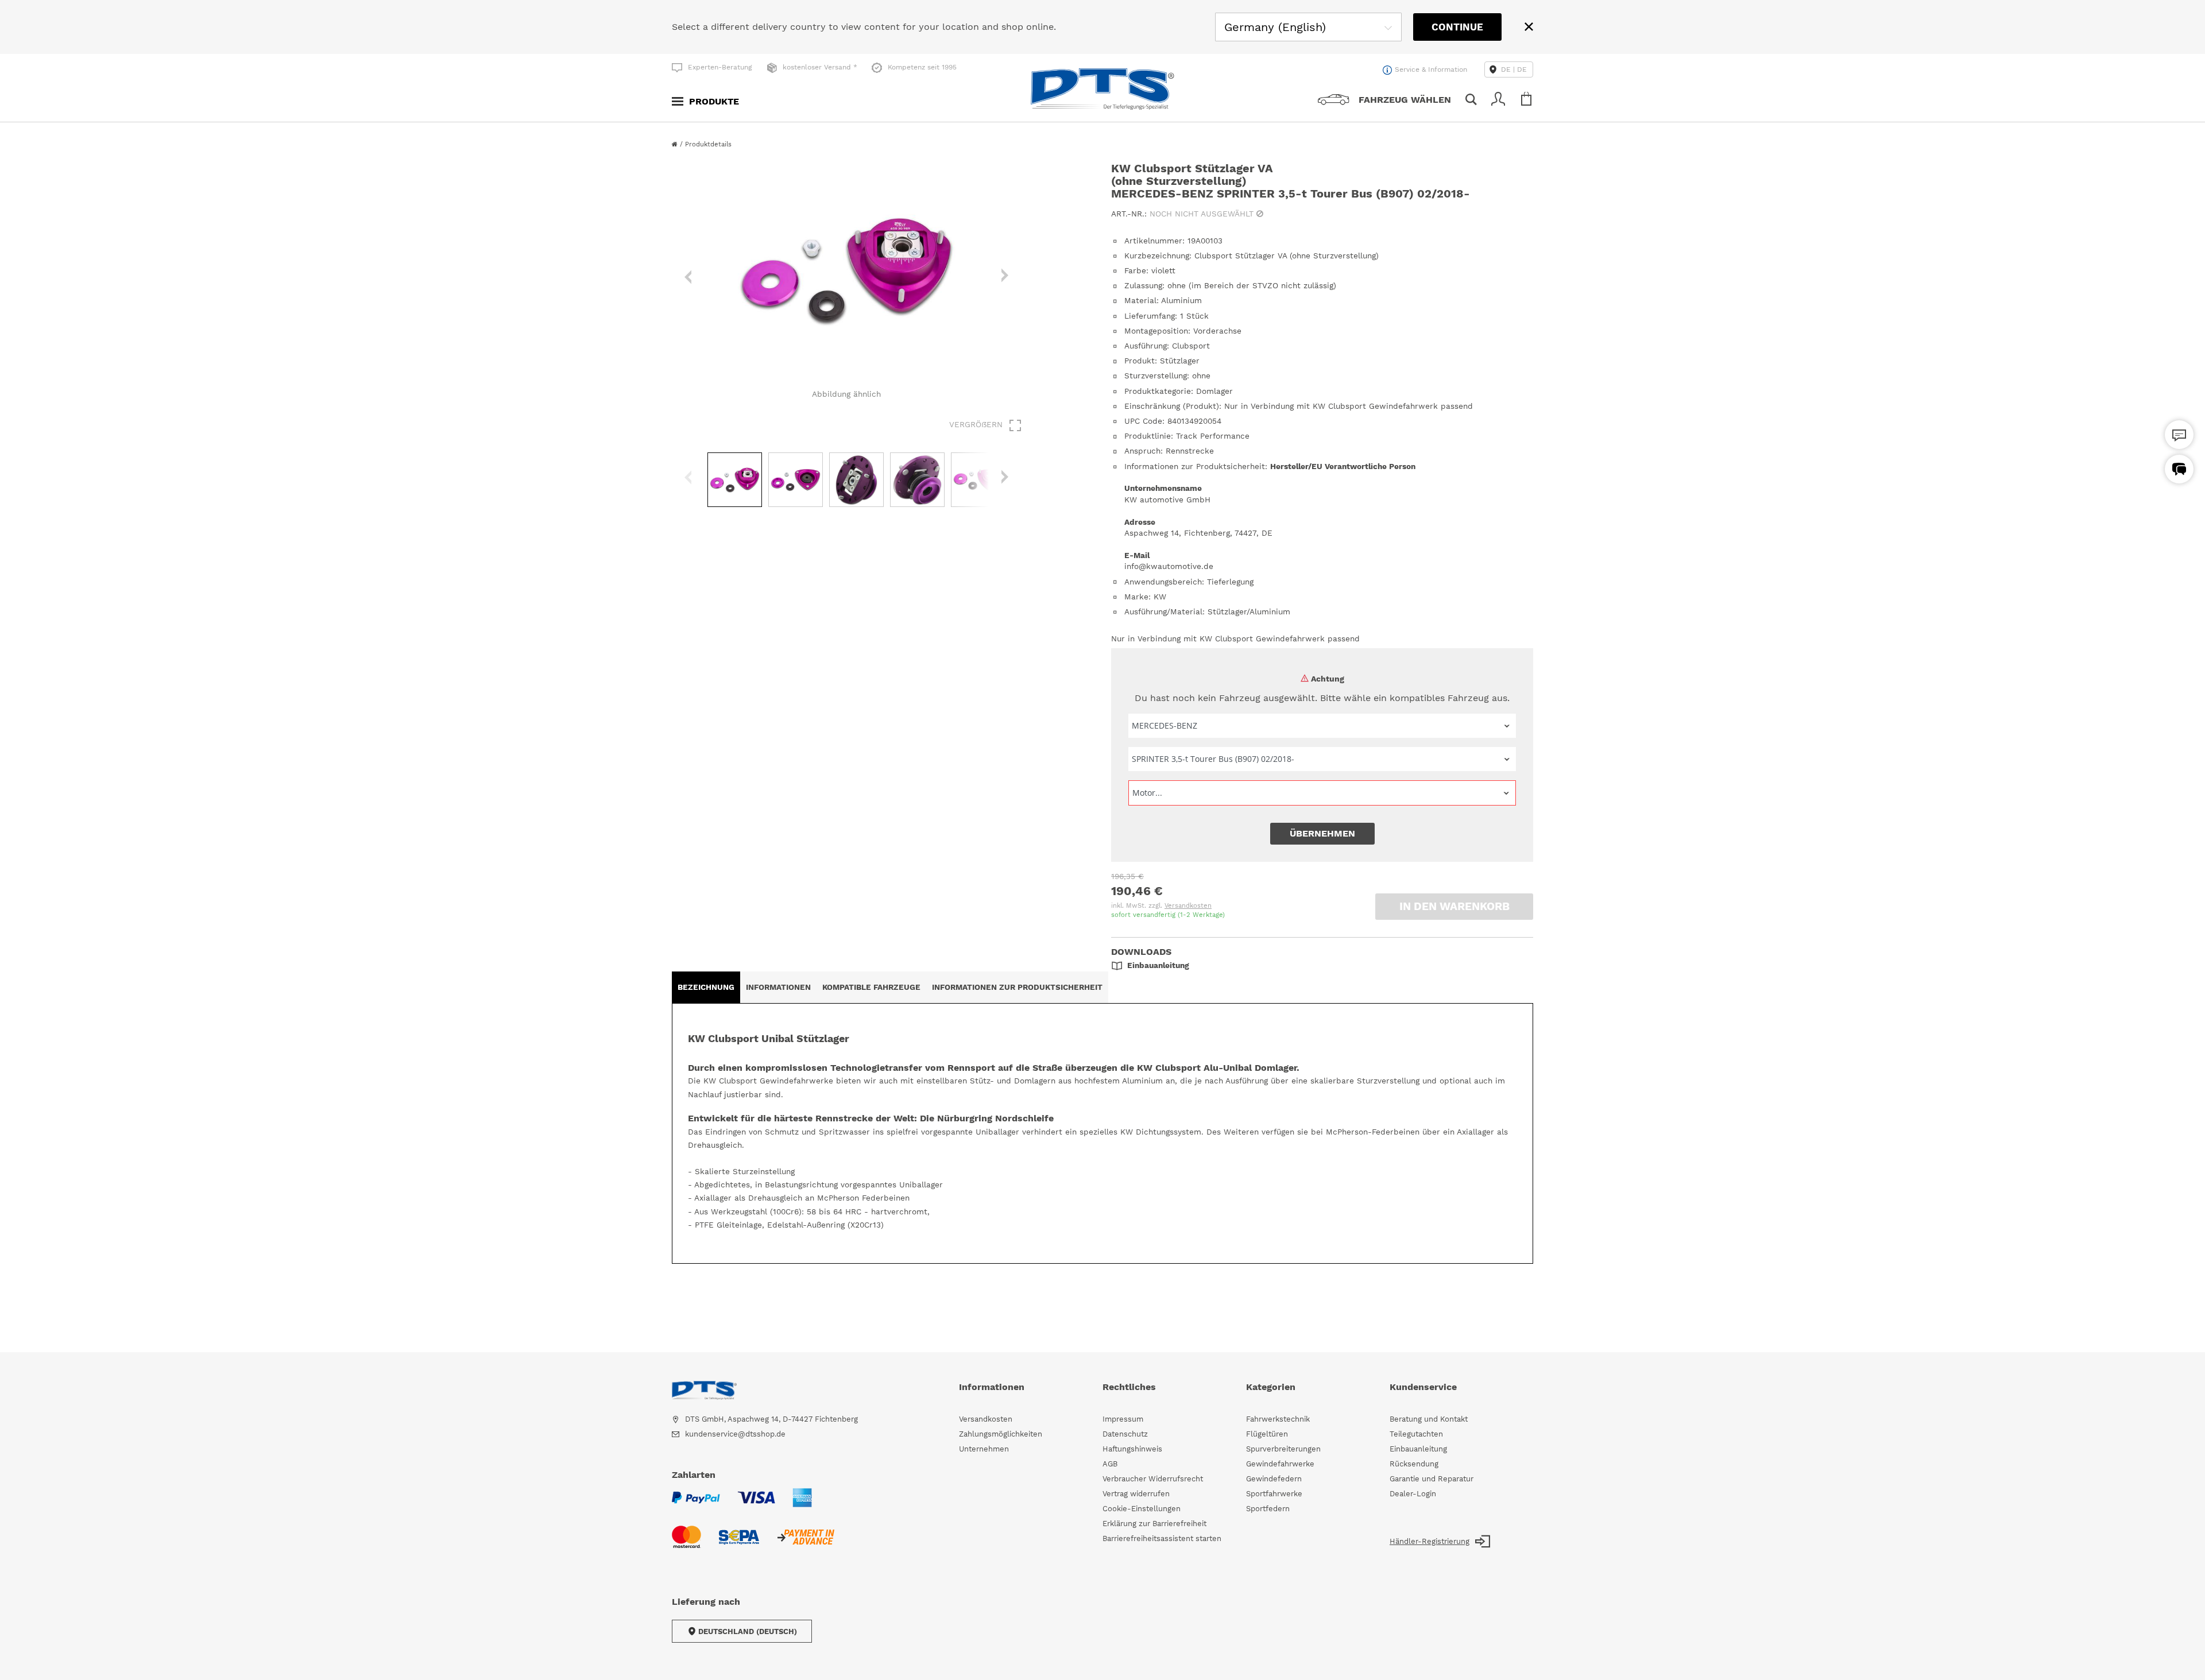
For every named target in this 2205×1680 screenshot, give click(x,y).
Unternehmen (984, 1449)
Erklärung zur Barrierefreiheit (1154, 1524)
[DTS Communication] (2179, 469)
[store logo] (1102, 89)
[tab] (706, 987)
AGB (1110, 1464)
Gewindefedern (1274, 1479)
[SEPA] (739, 1544)
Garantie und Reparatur (1432, 1479)
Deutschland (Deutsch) (748, 1631)
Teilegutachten (1416, 1434)
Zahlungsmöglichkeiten (1001, 1434)
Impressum (1123, 1419)
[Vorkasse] (805, 1544)
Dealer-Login (1413, 1494)
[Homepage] (676, 144)
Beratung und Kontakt (1429, 1419)
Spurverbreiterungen (1283, 1449)
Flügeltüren (1267, 1434)
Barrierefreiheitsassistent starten (1162, 1538)
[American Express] (802, 1505)
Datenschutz (1125, 1434)
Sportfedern (1268, 1509)
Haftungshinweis (1132, 1449)
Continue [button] (1457, 27)
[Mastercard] (686, 1544)
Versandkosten (1188, 906)
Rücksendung (1414, 1464)
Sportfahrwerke (1274, 1494)
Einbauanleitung (1418, 1449)
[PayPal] (696, 1505)
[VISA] (756, 1505)
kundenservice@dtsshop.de (735, 1434)
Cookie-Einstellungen (1142, 1509)
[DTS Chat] (2179, 435)
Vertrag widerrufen (1136, 1494)
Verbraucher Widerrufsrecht (1153, 1479)
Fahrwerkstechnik (1278, 1419)
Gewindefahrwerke (1280, 1464)
